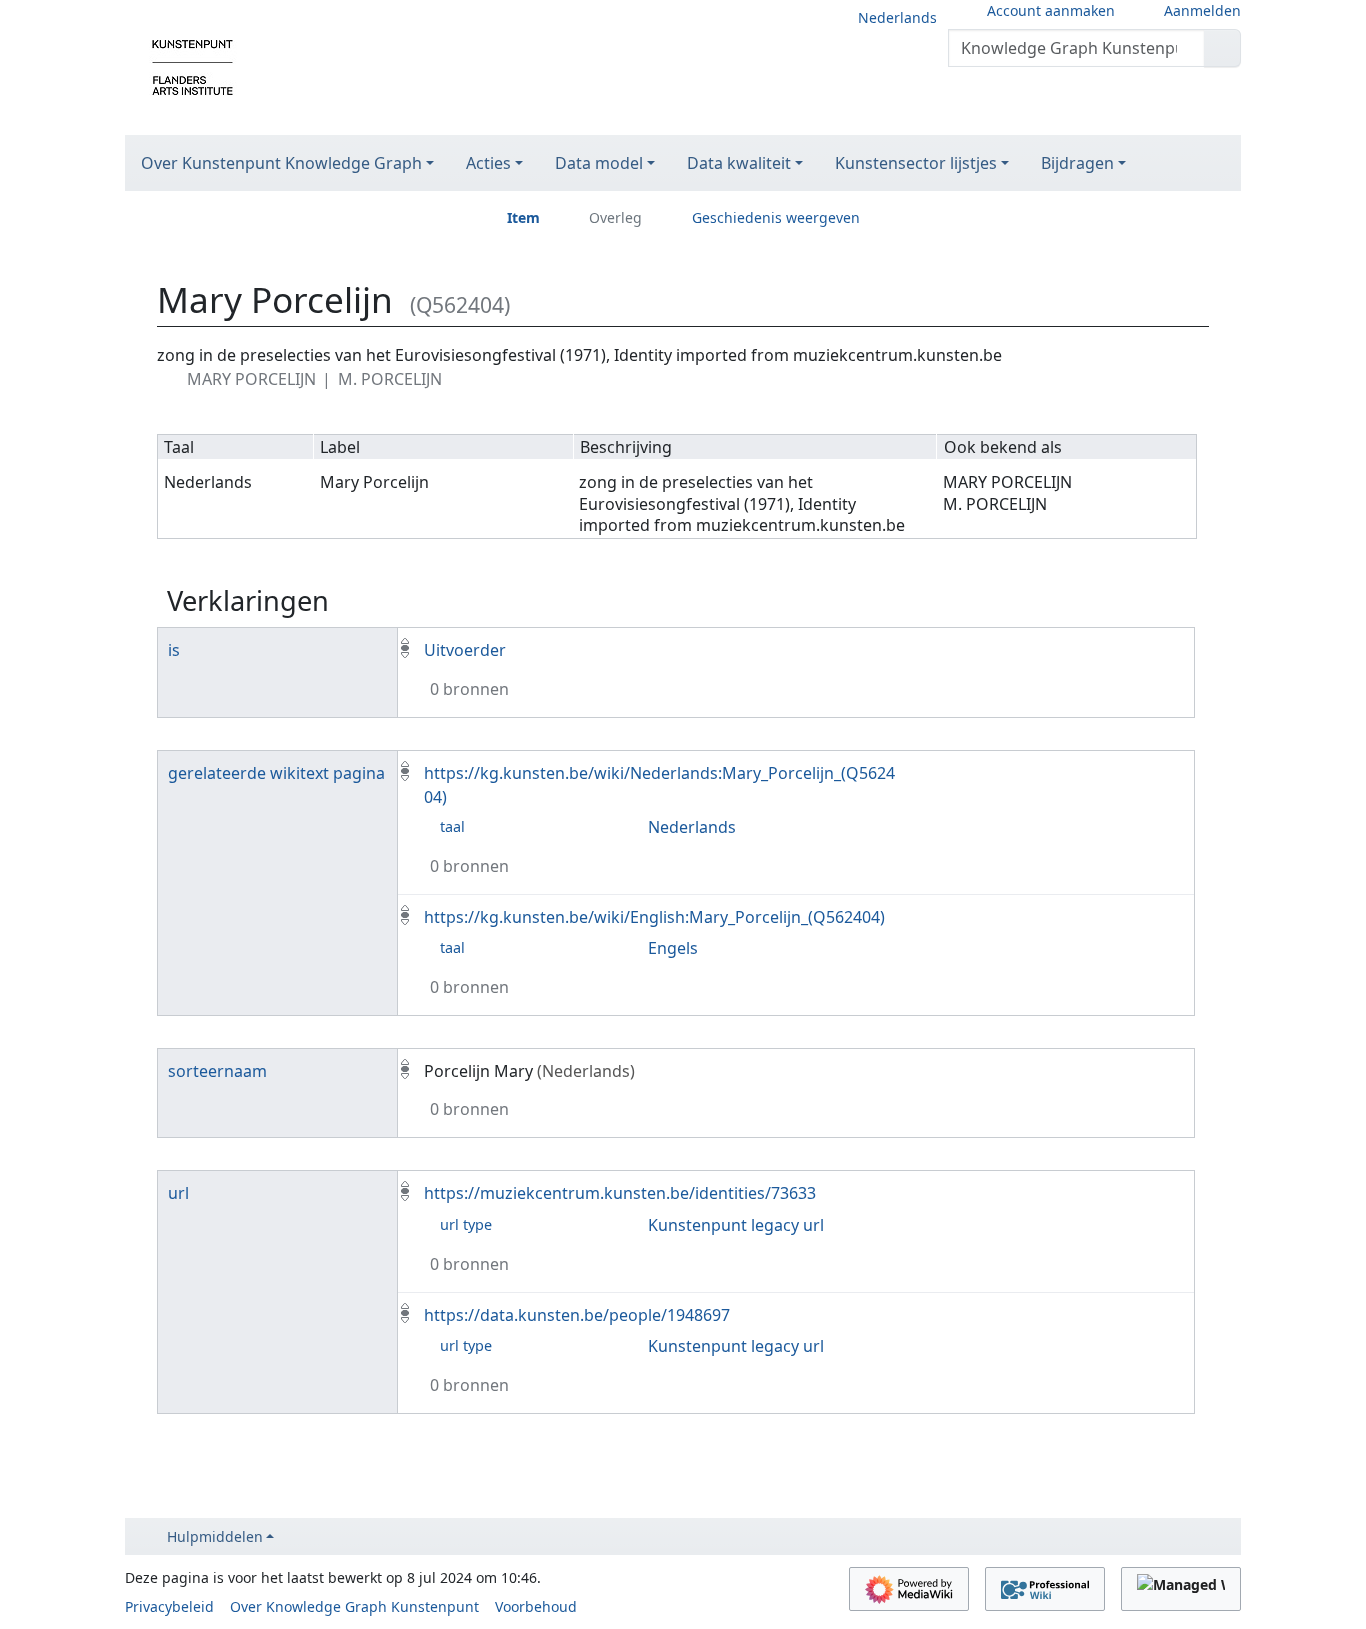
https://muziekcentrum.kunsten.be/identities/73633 (620, 1193)
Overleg (615, 217)
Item (523, 217)
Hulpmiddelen (215, 1536)
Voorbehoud (536, 1606)
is (174, 650)
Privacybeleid (169, 1606)
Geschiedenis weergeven (776, 217)
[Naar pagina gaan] (1222, 48)
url (178, 1193)
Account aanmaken (1051, 10)
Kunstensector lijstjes (916, 163)
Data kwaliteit (739, 163)
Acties (488, 163)
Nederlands (897, 17)
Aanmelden (1202, 10)
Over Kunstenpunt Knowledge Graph (281, 163)
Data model (599, 163)
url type (466, 1224)
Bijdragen (1077, 163)
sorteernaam (217, 1071)
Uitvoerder (465, 650)
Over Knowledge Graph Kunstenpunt (354, 1606)
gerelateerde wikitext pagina (276, 773)
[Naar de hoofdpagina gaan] (192, 66)
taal (452, 826)
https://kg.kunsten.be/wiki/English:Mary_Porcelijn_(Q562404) (654, 917)
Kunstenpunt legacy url (736, 1225)
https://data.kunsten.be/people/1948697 (577, 1315)
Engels (673, 948)
